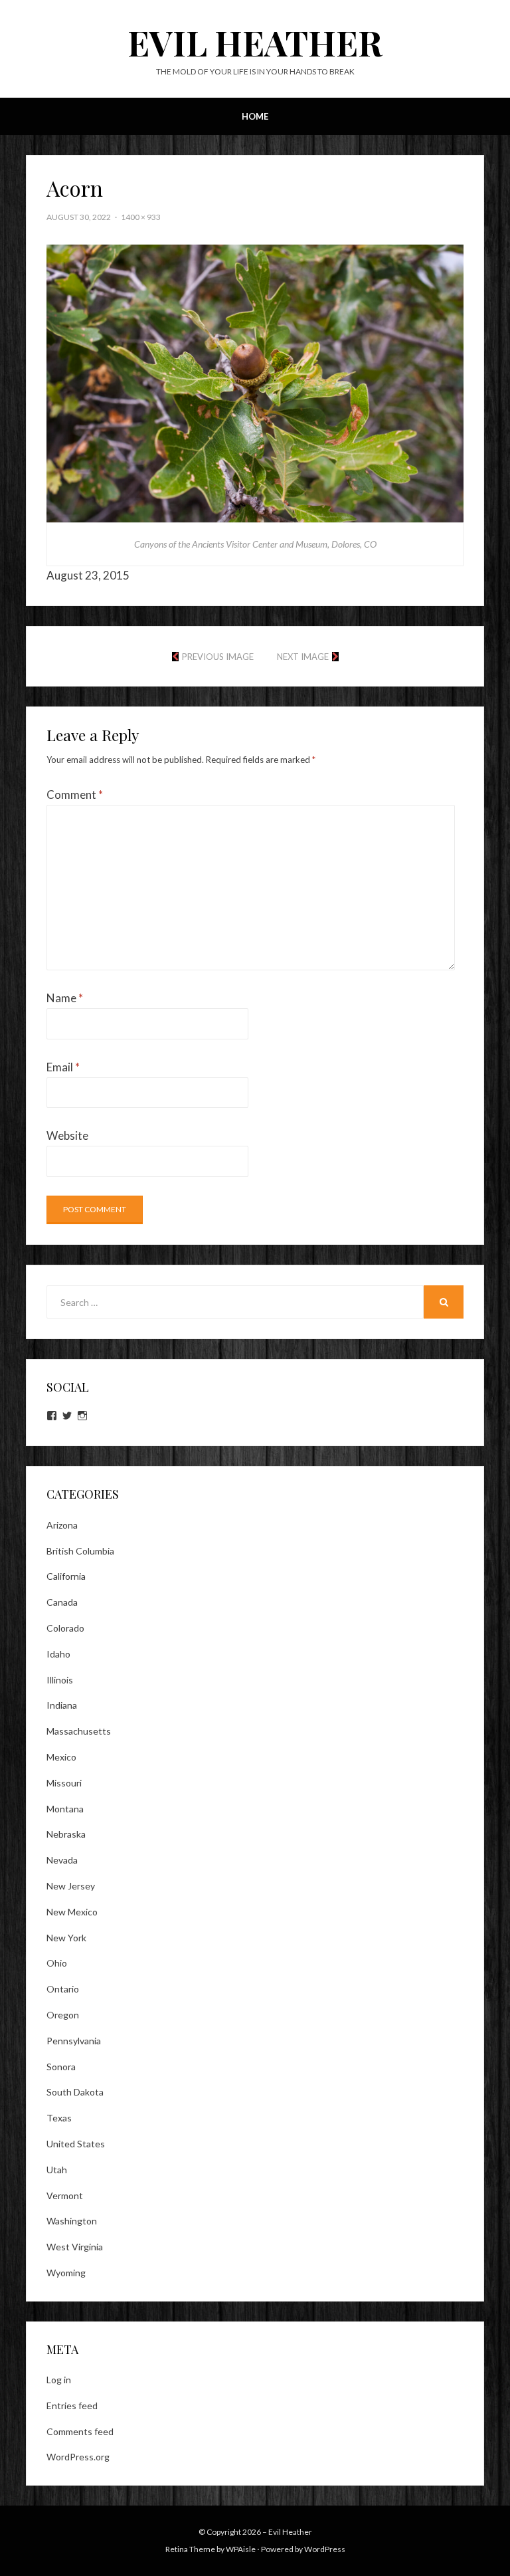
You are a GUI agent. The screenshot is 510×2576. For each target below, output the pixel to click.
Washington (72, 2221)
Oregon (63, 2015)
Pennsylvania (74, 2041)
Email (63, 1067)
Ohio (57, 1963)
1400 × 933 (141, 217)
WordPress (325, 2549)
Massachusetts (79, 1731)
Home (255, 116)
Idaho (58, 1654)
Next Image (303, 657)
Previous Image (218, 657)
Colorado (65, 1628)
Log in (59, 2380)
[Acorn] (255, 382)
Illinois (60, 1680)
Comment (75, 795)
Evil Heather (255, 42)
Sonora (61, 2067)
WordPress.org (78, 2457)
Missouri (64, 1783)
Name (65, 998)
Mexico (61, 1757)
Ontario (63, 1989)
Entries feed (72, 2406)
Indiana (62, 1705)
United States (76, 2144)
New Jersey (71, 1886)
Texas (59, 2118)
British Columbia (80, 1551)
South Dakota (75, 2092)
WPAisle (241, 2549)
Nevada (62, 1860)
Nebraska (66, 1834)
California (66, 1576)
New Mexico (72, 1912)
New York (66, 1938)
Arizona (62, 1525)
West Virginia (75, 2247)
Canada (62, 1602)
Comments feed (80, 2431)
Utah (57, 2170)
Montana (65, 1809)
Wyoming (66, 2273)
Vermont (65, 2196)
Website (67, 1135)
